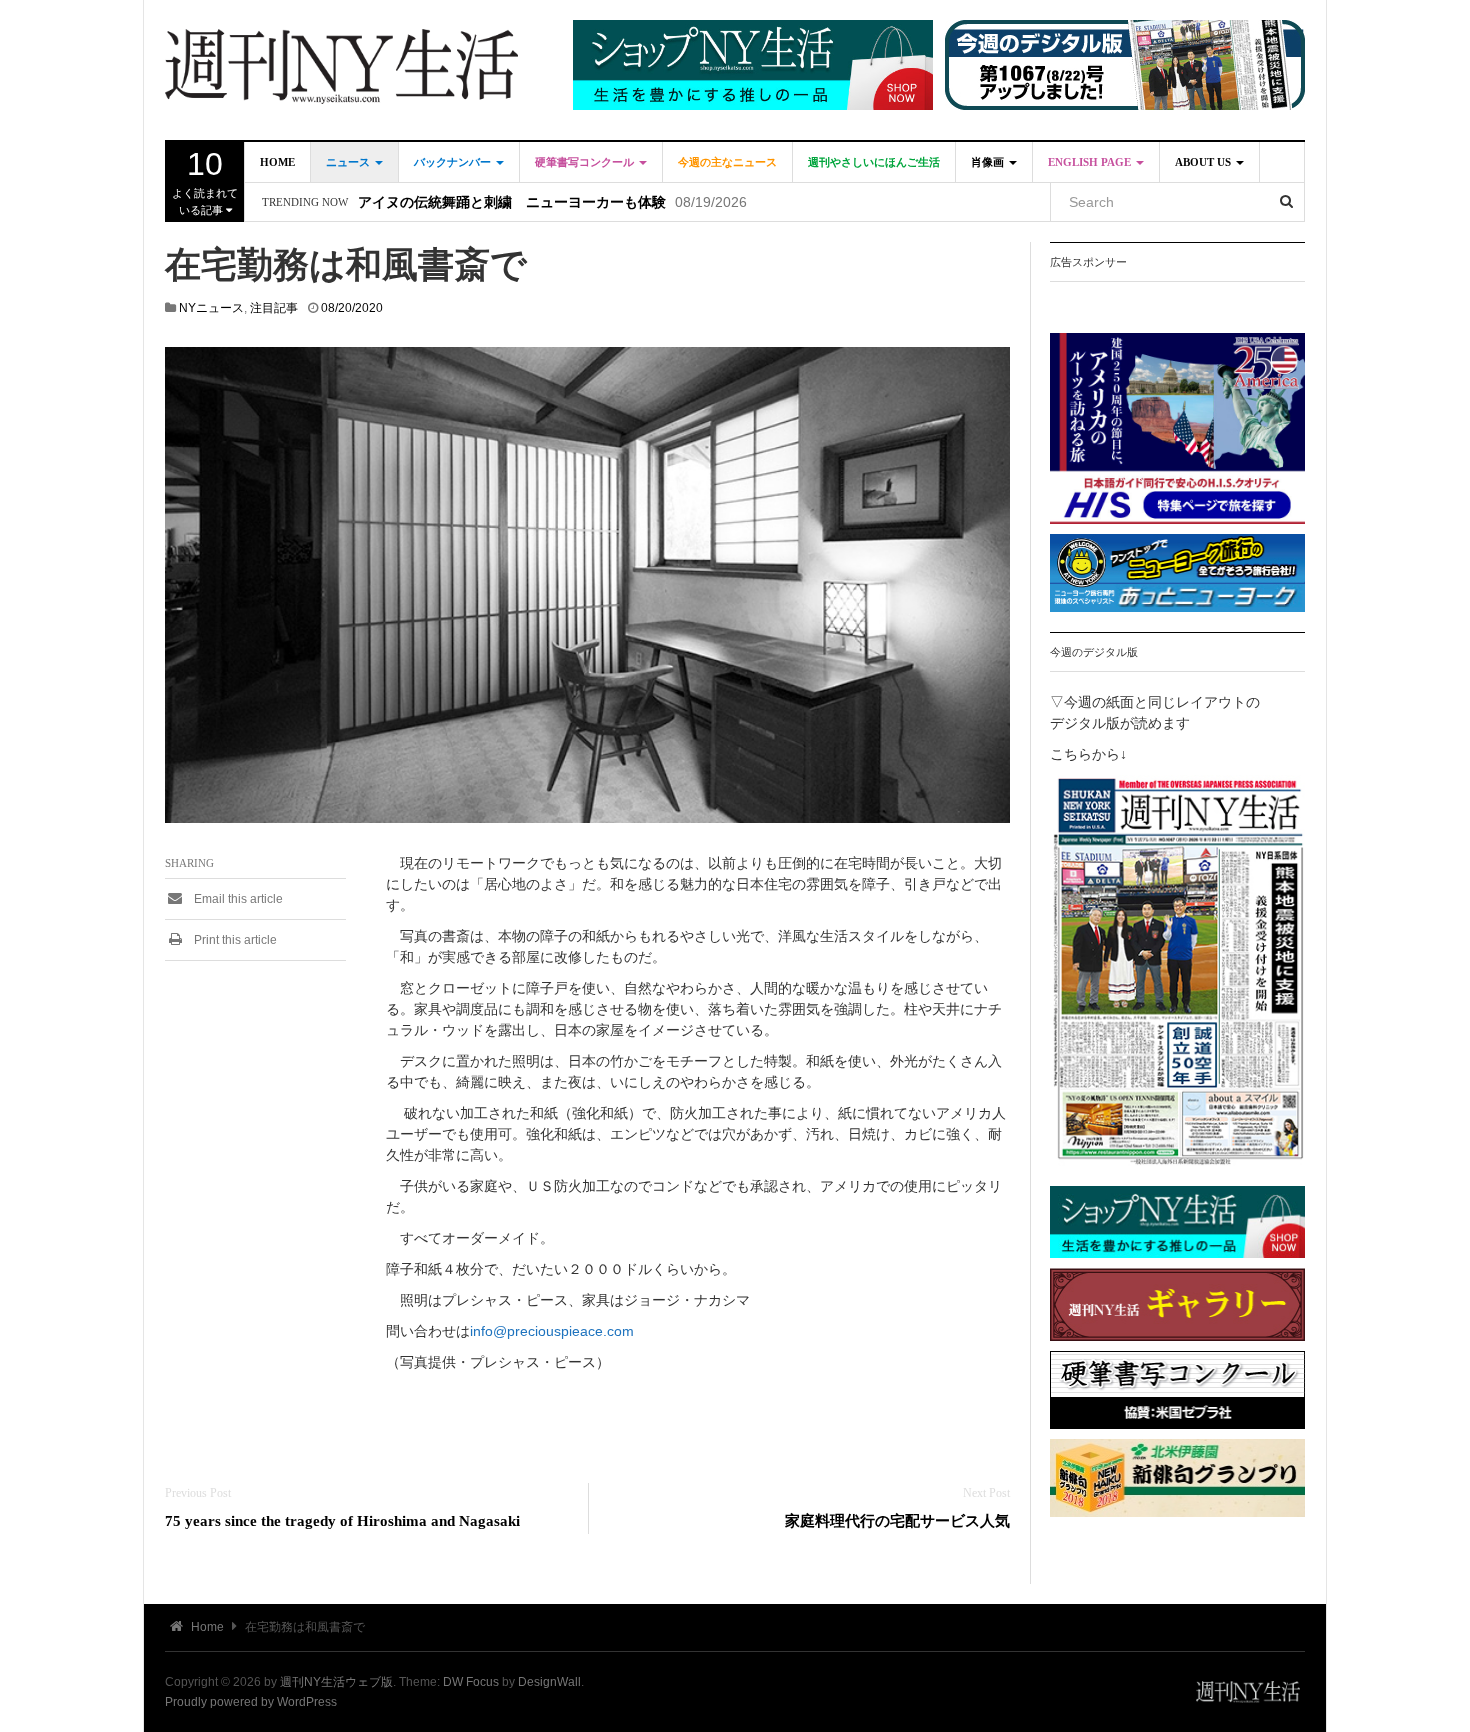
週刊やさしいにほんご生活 (874, 162)
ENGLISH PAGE (1091, 162)
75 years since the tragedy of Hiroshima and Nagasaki (342, 1520)
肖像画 (989, 162)
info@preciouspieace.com (552, 1331)
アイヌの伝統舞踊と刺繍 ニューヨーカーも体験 (512, 202)
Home (277, 162)
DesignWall (549, 1682)
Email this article (237, 899)
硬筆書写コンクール (586, 162)
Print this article (234, 940)
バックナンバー (454, 162)
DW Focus (471, 1682)
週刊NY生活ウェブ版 (336, 1682)
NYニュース (211, 308)
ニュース (349, 162)
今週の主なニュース (727, 162)
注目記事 (274, 308)
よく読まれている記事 (205, 181)
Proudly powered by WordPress (251, 1702)
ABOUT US (1204, 162)
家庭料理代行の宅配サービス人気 (897, 1520)
